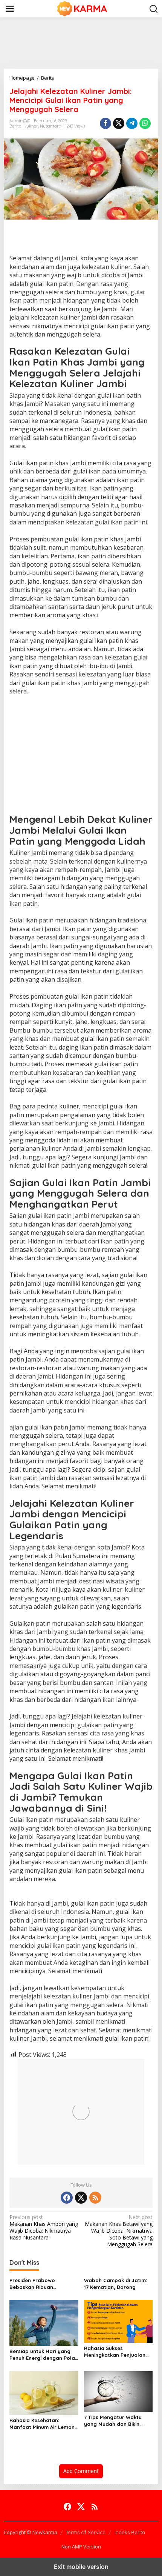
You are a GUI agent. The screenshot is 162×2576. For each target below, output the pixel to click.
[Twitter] (81, 2198)
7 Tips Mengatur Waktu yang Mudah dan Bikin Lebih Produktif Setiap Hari (118, 2421)
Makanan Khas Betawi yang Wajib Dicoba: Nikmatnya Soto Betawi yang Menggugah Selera (119, 2231)
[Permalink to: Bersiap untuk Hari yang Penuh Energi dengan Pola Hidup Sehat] (44, 2322)
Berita (15, 126)
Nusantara (51, 126)
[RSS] (95, 2198)
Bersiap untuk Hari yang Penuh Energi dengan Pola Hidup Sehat (42, 2355)
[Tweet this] (119, 123)
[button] (154, 9)
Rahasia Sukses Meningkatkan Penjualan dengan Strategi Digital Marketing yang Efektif (115, 2352)
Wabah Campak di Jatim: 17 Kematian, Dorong (115, 2284)
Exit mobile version (81, 2567)
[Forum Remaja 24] (83, 8)
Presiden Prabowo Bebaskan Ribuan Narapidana (32, 2284)
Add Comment (81, 2471)
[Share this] (105, 123)
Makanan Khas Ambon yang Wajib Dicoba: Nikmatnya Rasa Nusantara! (44, 2228)
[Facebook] (67, 2198)
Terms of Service (86, 2532)
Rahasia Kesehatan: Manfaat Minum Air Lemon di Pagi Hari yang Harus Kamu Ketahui (42, 2424)
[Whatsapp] (145, 123)
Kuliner (31, 126)
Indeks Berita (130, 2532)
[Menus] (10, 9)
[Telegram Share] (132, 123)
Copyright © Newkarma (31, 2532)
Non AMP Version (81, 2547)
